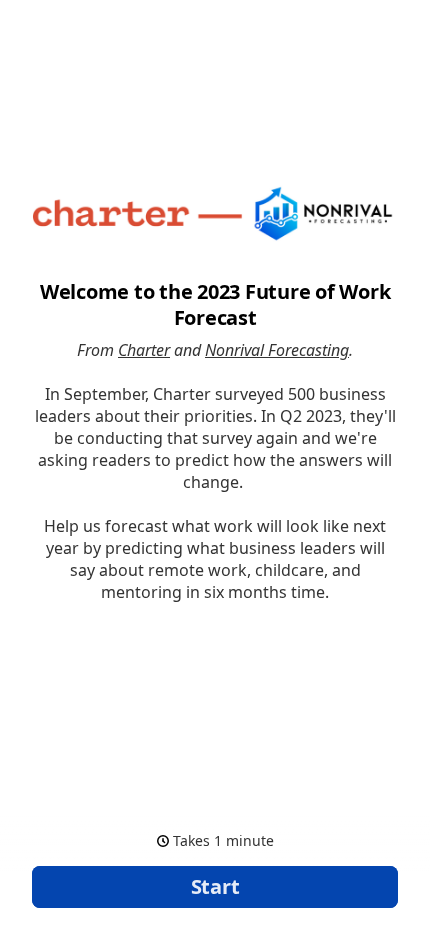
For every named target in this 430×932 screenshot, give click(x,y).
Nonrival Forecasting (277, 350)
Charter (144, 350)
